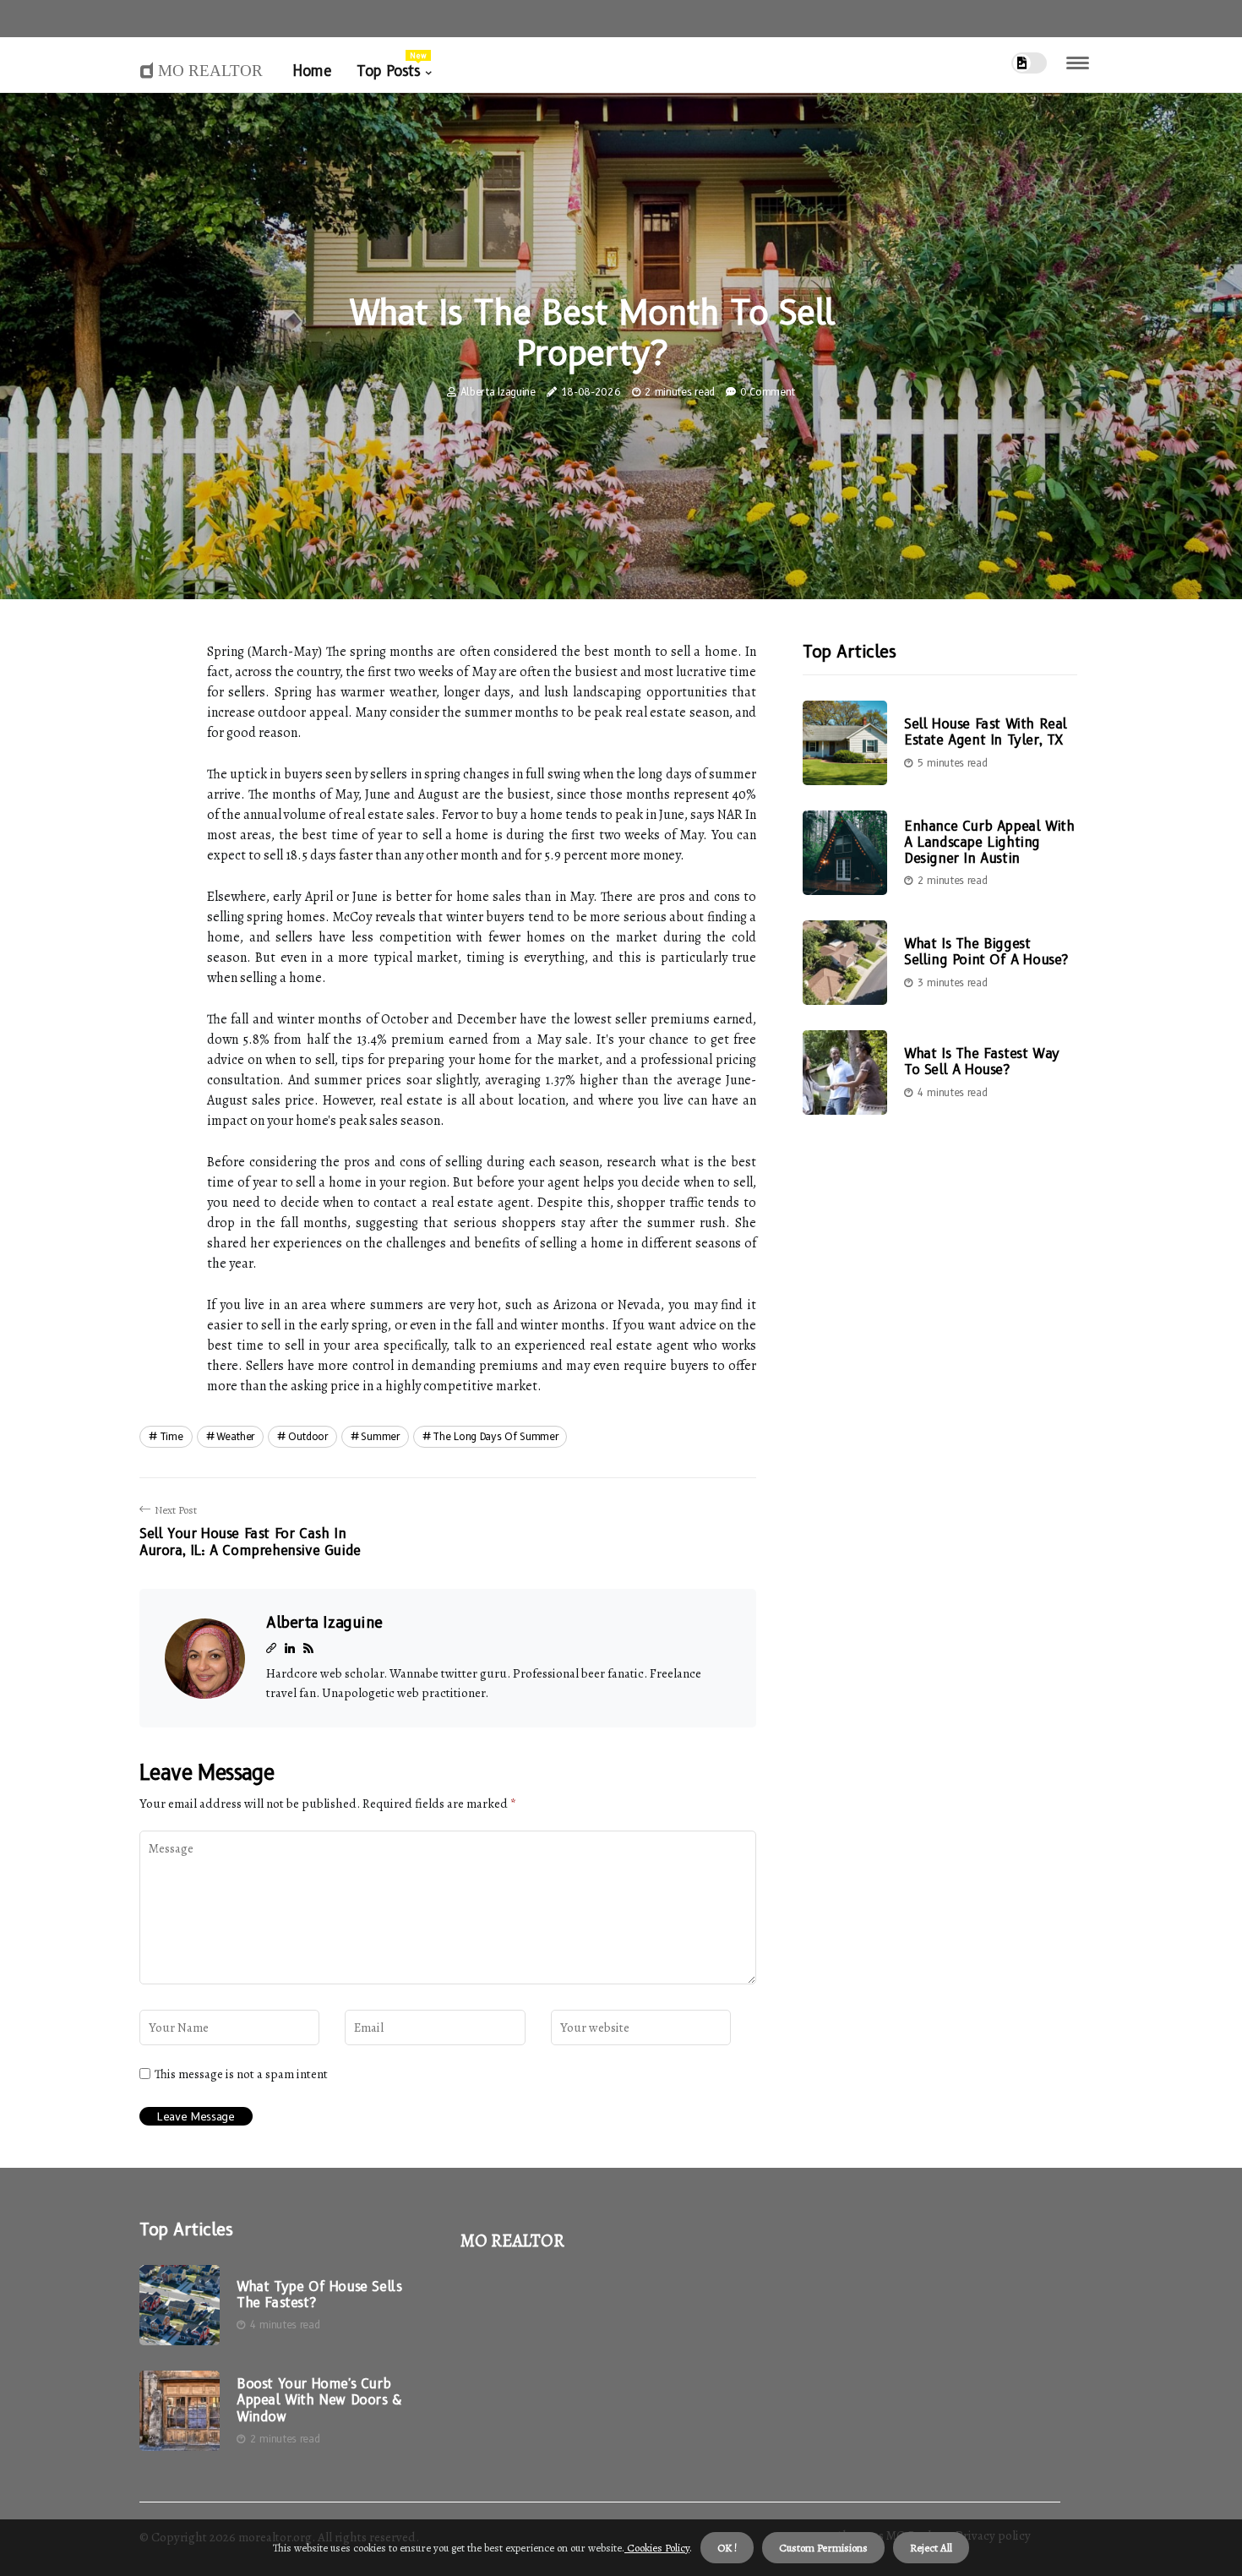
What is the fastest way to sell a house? (982, 1062)
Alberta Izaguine (498, 392)
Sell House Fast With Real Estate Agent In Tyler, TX (986, 733)
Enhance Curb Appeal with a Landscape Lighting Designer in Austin (989, 842)
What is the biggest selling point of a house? (986, 952)
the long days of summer (495, 1436)
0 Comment (768, 392)
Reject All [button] (931, 2548)
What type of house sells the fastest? (319, 2295)
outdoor (308, 1436)
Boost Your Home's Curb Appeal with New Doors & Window (319, 2400)
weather (235, 1436)
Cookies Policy (657, 2548)
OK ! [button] (727, 2548)
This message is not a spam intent (241, 2074)
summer (380, 1436)
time (172, 1436)
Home (312, 71)
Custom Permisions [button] (823, 2548)
